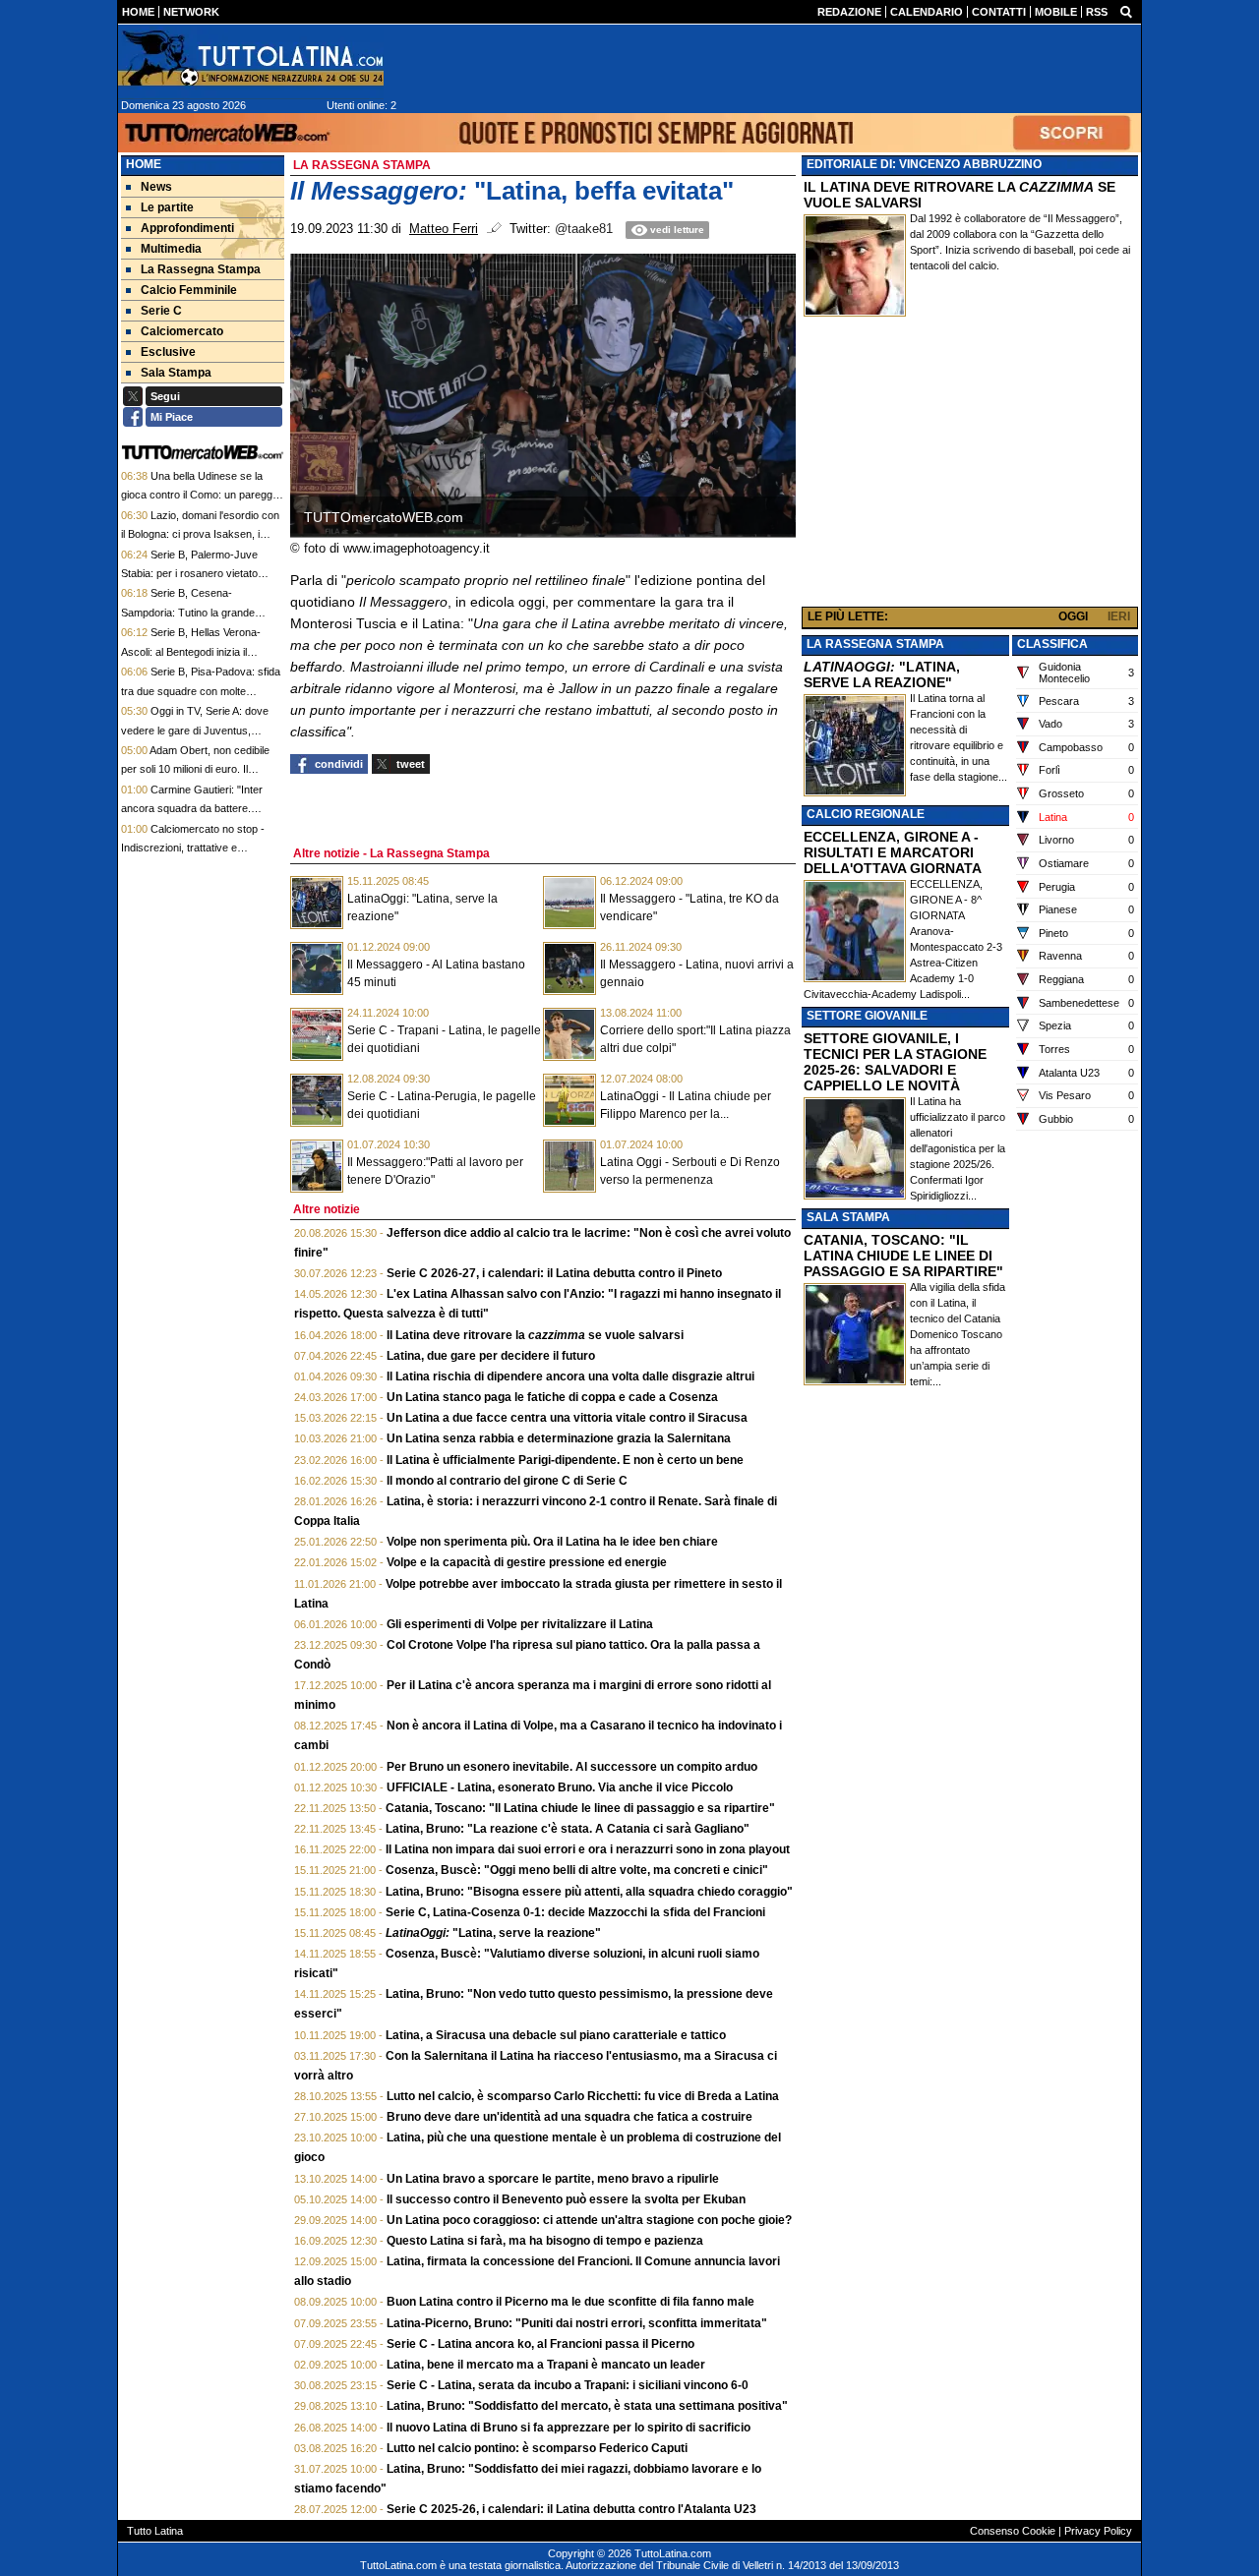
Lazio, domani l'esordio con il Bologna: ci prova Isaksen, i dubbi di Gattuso (200, 534)
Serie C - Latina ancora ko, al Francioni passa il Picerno (540, 2344)
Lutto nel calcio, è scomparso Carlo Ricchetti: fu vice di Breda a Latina (583, 2096)
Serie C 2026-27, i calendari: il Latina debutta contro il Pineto (554, 1273)
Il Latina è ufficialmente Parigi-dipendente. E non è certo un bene (565, 1460)
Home (144, 164)
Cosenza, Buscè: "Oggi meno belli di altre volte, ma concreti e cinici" (577, 1870)
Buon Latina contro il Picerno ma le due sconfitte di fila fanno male (570, 2302)
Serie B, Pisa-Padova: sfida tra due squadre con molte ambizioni (201, 691)
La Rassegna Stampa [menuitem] (201, 269)
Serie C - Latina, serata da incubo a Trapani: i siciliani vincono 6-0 (568, 2385)
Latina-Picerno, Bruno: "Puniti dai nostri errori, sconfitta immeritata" (577, 2323)
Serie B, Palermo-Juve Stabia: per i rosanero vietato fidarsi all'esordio (189, 574)
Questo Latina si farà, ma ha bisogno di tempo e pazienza (545, 2241)
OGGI (1073, 616)
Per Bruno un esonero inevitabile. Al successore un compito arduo (572, 1767)
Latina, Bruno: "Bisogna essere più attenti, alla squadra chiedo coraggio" (589, 1892)
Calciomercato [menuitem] (182, 331)
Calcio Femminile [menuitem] (189, 290)
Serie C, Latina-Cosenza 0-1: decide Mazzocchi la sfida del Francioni (575, 1912)
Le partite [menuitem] (167, 207)
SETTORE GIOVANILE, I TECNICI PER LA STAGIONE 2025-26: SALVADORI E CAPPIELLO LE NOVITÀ (895, 1062)
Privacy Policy (1098, 2531)
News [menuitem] (156, 187)
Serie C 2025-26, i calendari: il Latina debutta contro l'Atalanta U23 (571, 2509)
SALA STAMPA (848, 1217)
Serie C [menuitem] (161, 311)
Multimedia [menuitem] (171, 249)
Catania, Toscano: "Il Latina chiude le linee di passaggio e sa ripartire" (580, 1808)
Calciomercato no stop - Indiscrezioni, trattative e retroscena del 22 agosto (193, 848)
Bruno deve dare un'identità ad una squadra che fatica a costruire (570, 2117)
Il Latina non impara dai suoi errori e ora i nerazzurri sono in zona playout (588, 1849)
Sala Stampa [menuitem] (176, 373)
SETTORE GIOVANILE (867, 1016)
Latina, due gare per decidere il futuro (491, 1356)
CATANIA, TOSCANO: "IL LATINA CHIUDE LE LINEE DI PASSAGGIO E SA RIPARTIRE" (903, 1256)
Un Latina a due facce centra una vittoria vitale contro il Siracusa (567, 1418)
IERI (1119, 616)
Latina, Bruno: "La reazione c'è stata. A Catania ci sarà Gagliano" (568, 1829)
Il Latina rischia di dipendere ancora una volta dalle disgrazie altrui (570, 1376)
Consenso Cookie (1013, 2531)
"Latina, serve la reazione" (493, 1933)
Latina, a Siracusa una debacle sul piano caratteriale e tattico (556, 2035)
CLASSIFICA (1052, 644)
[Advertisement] (970, 466)
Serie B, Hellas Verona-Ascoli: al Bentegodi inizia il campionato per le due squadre (195, 651)
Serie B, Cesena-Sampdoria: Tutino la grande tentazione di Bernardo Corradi (194, 612)
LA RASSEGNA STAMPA (875, 644)
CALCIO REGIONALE (866, 814)
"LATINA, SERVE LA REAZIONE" (882, 674)
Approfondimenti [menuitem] (187, 228)
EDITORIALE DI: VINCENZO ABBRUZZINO (924, 164)
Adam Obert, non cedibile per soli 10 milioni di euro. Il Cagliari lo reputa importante (195, 769)
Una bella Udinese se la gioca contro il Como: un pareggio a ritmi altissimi (201, 495)
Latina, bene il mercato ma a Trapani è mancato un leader (546, 2365)
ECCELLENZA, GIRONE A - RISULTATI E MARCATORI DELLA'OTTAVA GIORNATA (893, 852)
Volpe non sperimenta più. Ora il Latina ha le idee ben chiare (552, 1542)
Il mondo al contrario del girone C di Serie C (507, 1481)
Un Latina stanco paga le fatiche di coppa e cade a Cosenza (552, 1397)
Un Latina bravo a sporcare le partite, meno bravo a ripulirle (553, 2179)
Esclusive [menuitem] (168, 352)
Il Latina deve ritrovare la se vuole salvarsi (535, 1335)
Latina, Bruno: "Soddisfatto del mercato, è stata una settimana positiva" (587, 2406)
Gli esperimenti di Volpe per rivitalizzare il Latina (520, 1624)
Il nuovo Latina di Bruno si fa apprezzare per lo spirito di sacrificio (569, 2428)
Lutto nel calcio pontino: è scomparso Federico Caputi (537, 2448)
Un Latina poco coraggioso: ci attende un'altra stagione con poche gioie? (589, 2220)
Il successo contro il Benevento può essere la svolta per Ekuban (566, 2199)
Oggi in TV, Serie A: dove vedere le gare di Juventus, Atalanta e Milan (195, 730)
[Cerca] (1126, 11)
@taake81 (584, 229)
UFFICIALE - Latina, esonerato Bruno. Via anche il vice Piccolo (560, 1787)
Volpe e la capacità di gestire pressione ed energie (527, 1562)
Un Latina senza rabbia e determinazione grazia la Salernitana (559, 1438)
